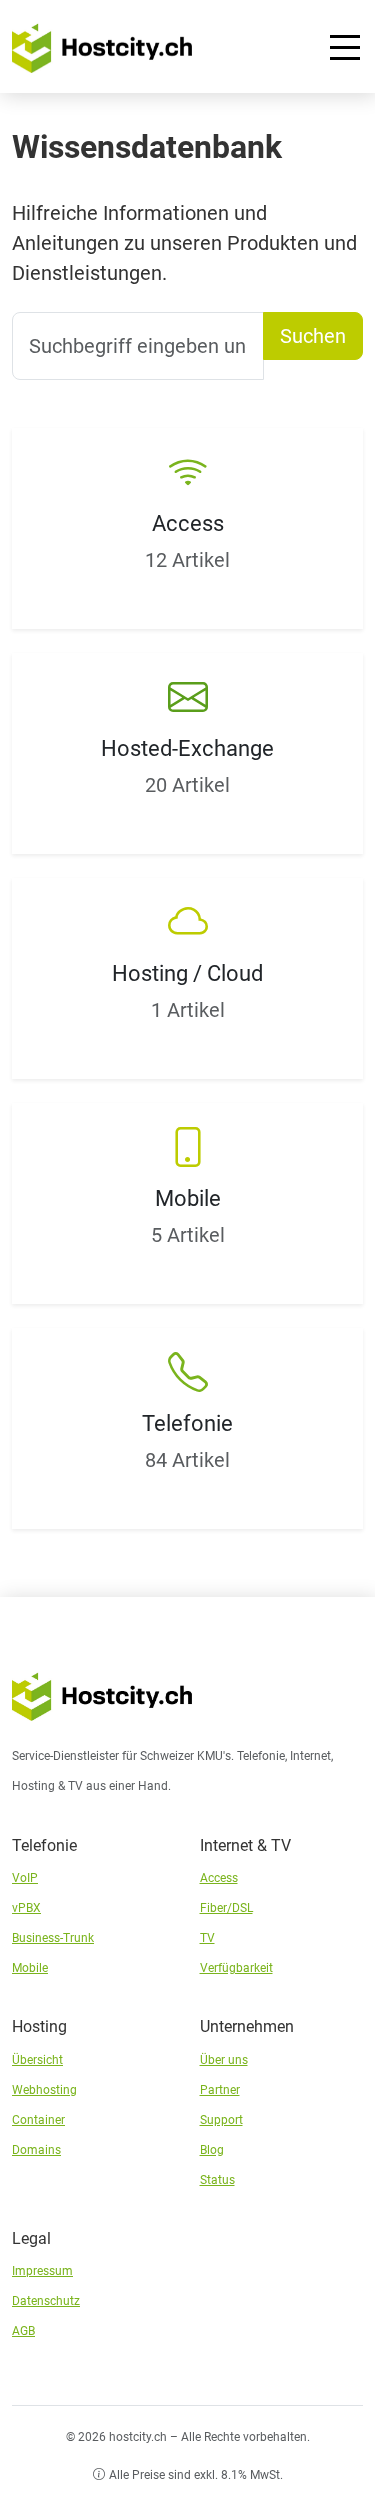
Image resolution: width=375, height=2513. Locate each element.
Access (219, 1878)
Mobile (30, 1968)
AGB (23, 2331)
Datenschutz (46, 2301)
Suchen (313, 336)
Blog (212, 2150)
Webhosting (44, 2090)
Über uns (224, 2060)
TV (207, 1938)
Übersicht (37, 2060)
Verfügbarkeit (236, 1968)
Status (217, 2180)
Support (221, 2120)
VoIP (25, 1878)
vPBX (26, 1908)
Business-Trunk (53, 1938)
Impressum (42, 2271)
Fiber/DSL (226, 1908)
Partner (220, 2090)
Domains (36, 2150)
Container (38, 2120)
